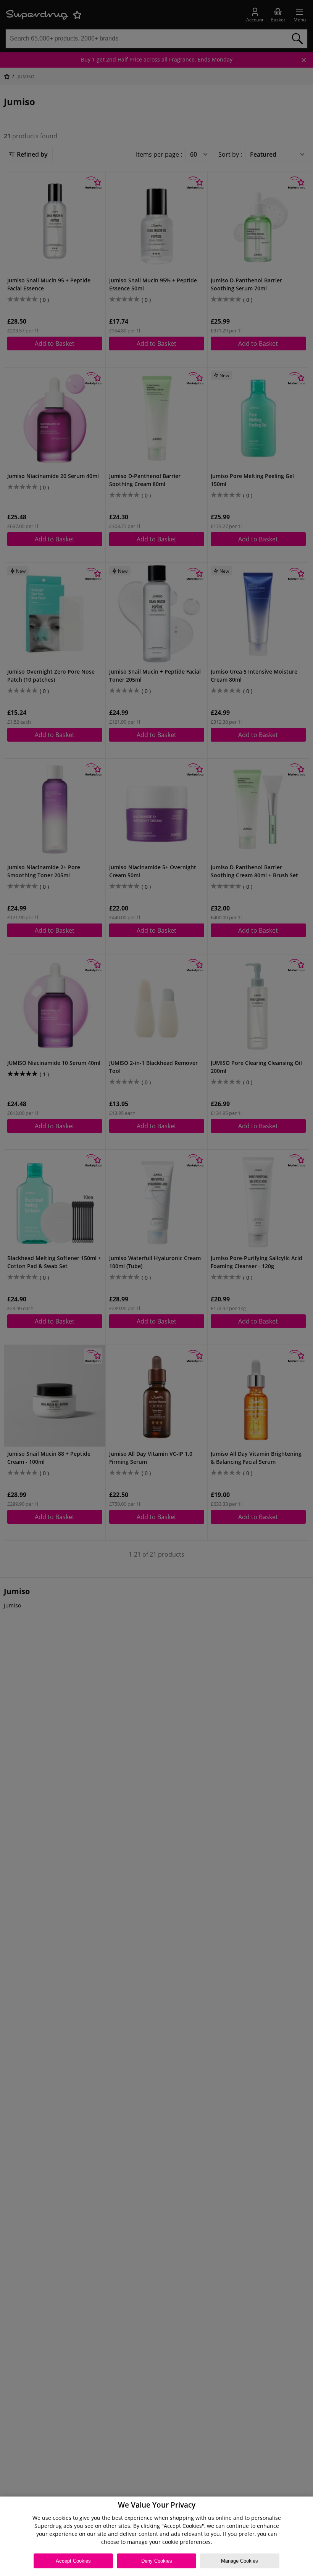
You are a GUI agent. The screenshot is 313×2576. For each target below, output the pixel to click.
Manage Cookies (240, 2561)
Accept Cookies (73, 2561)
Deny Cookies (157, 2561)
